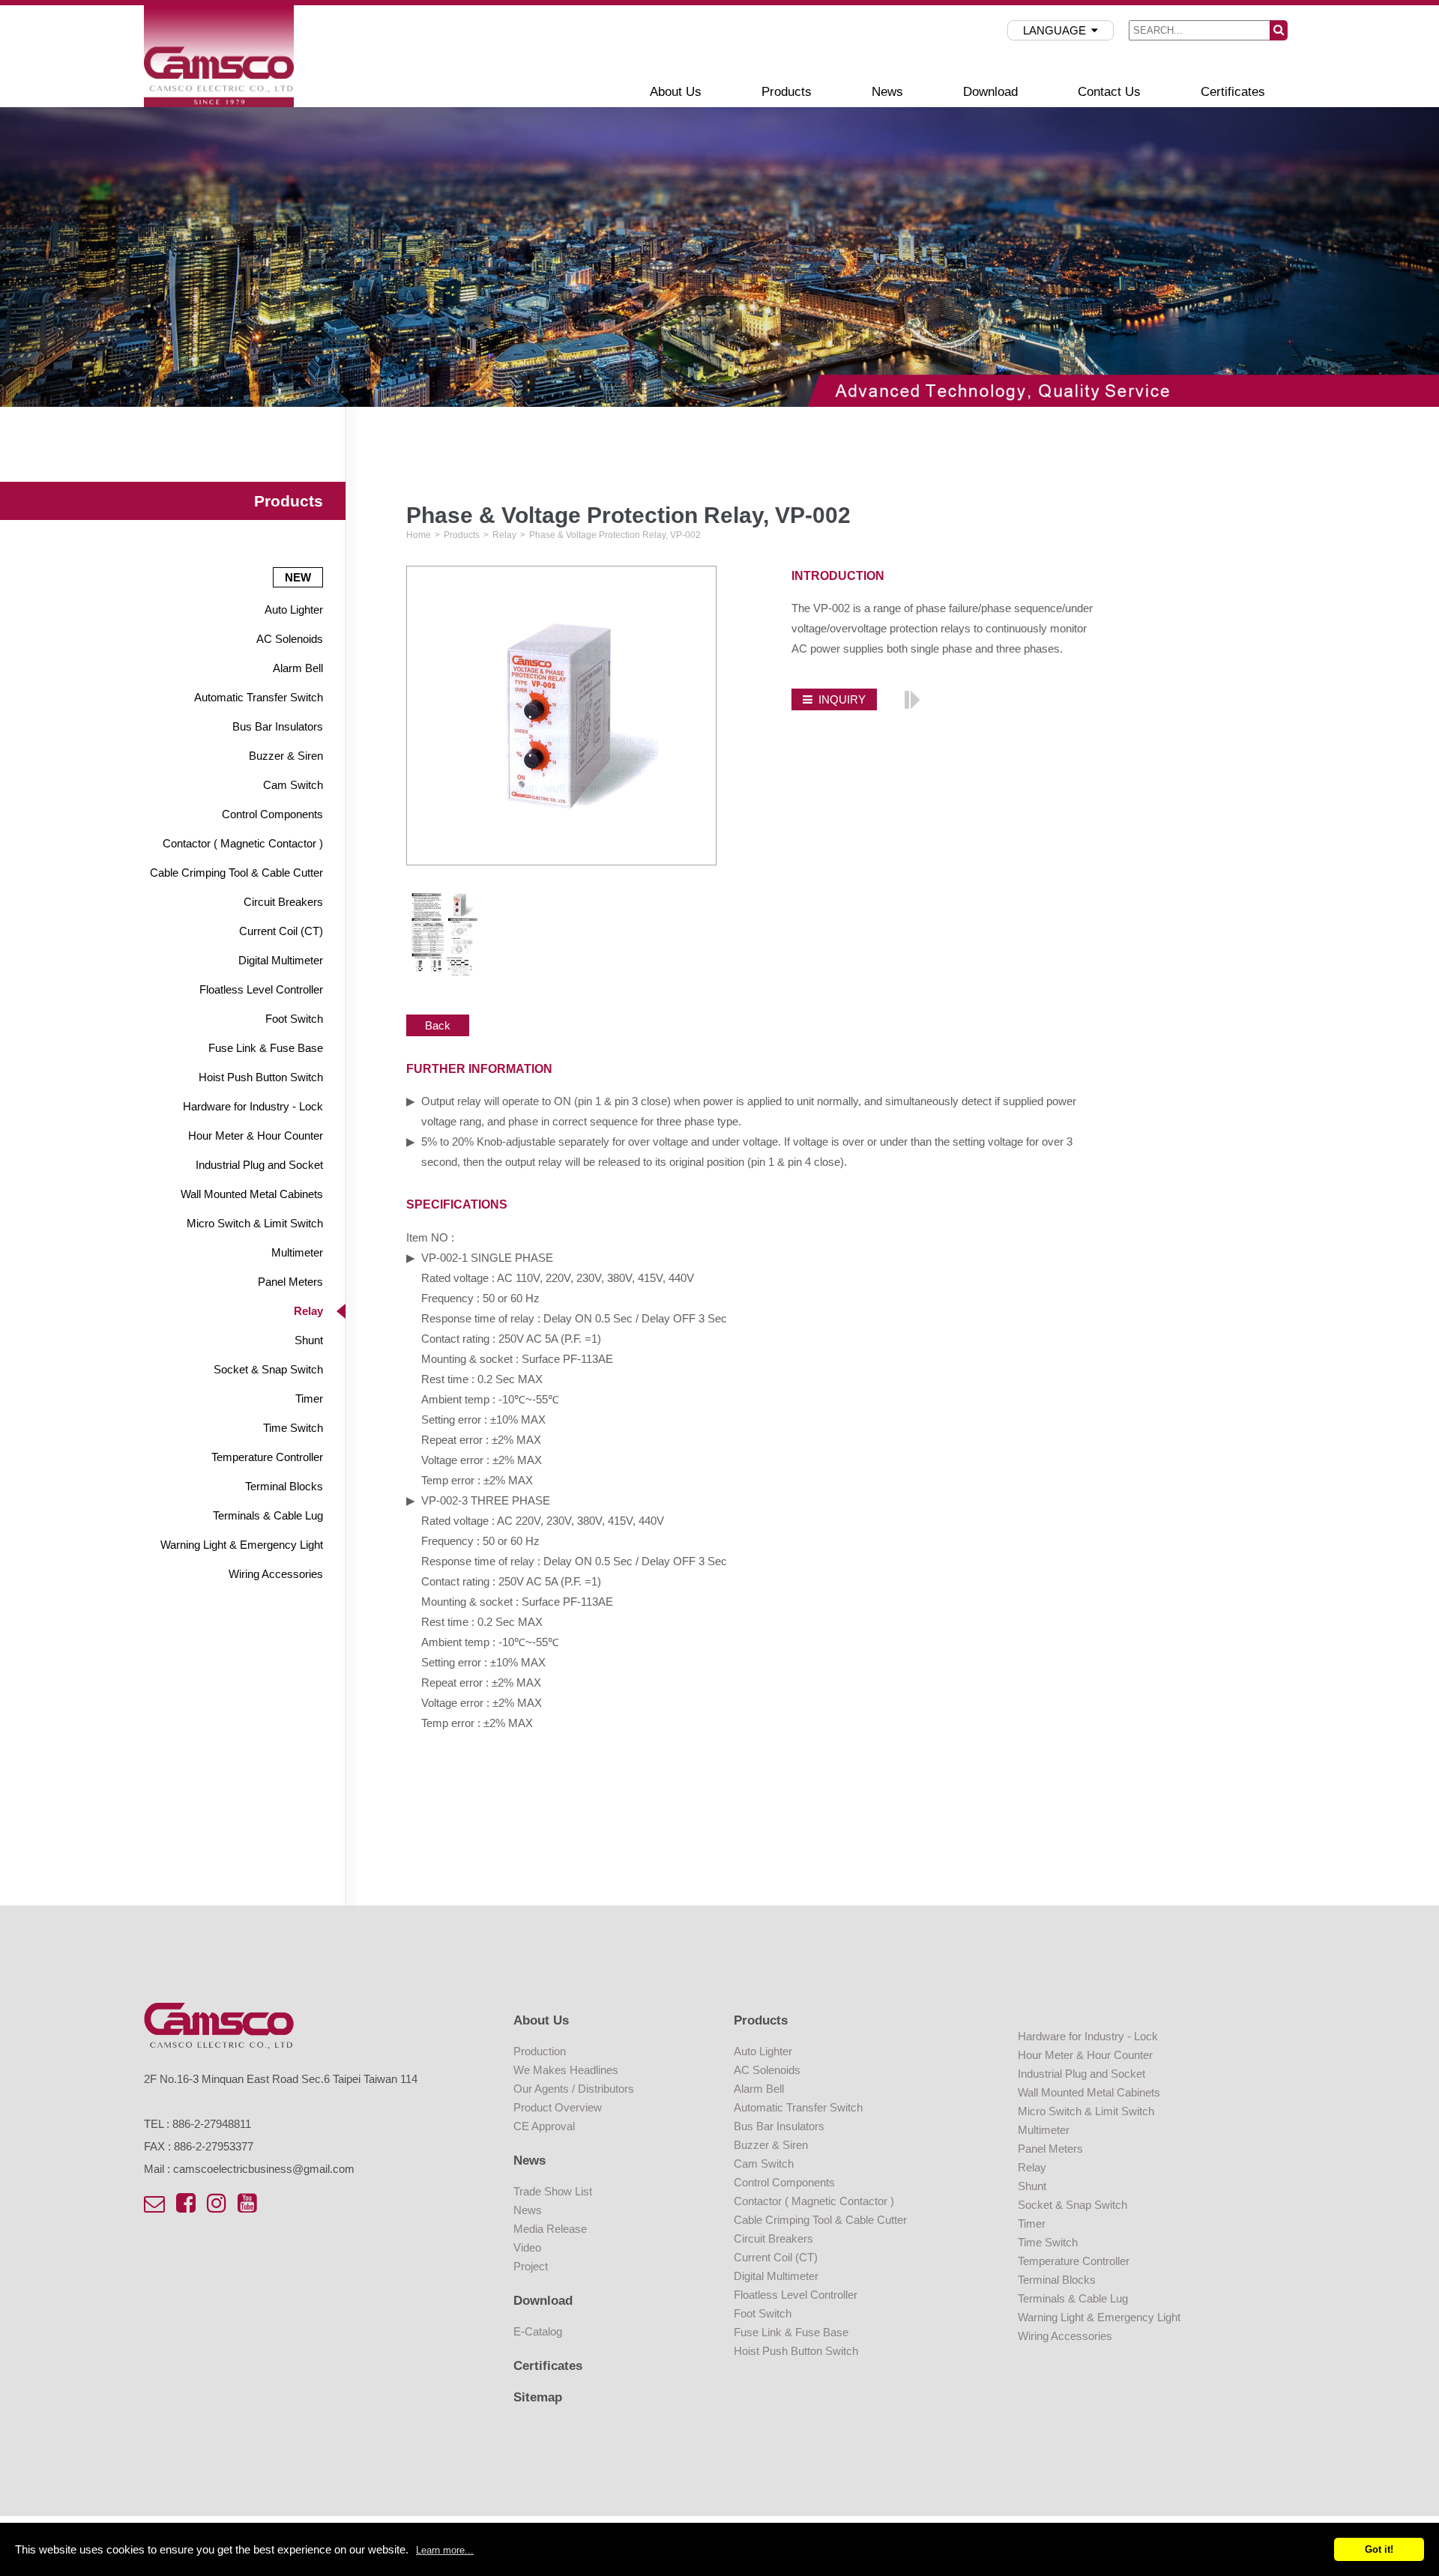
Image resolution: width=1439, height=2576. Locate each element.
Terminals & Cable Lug (268, 1515)
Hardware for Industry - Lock (253, 1106)
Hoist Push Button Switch (261, 1077)
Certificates (1233, 91)
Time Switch (293, 1428)
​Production (540, 2051)
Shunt (309, 1340)
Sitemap (538, 2397)
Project (531, 2266)
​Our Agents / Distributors (574, 2089)
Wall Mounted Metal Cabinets (252, 1194)
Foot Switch (294, 1019)
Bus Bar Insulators (278, 726)
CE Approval (544, 2126)
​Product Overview (558, 2107)
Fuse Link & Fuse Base (266, 1048)
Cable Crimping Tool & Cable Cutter (236, 873)
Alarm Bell (298, 668)
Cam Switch (293, 785)
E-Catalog (538, 2331)
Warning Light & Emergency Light (242, 1545)
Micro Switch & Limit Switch (255, 1223)
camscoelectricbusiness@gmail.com (264, 2169)
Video (527, 2247)
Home (419, 535)
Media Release (550, 2229)
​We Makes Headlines (566, 2070)
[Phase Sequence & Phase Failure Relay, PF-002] (911, 698)
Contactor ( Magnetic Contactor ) (243, 843)
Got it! (1379, 2549)
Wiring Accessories (276, 1574)
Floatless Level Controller (261, 989)
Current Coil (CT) (281, 931)
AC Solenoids (290, 639)
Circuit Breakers (283, 902)
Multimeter (297, 1252)
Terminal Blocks (284, 1486)
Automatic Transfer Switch (259, 697)
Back (438, 1025)
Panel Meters (290, 1282)
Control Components (272, 814)
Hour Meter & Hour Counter (256, 1136)
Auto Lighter (294, 610)
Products (787, 91)
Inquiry (842, 699)
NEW (298, 577)
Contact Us (1109, 91)
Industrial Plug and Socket (259, 1165)
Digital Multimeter (281, 960)
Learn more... (445, 2550)
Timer (309, 1399)
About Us (676, 91)
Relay (308, 1311)
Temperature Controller (267, 1457)
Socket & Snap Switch (268, 1369)
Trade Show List (553, 2191)
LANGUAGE (1055, 30)
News (887, 91)
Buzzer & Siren (286, 756)
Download (990, 91)
